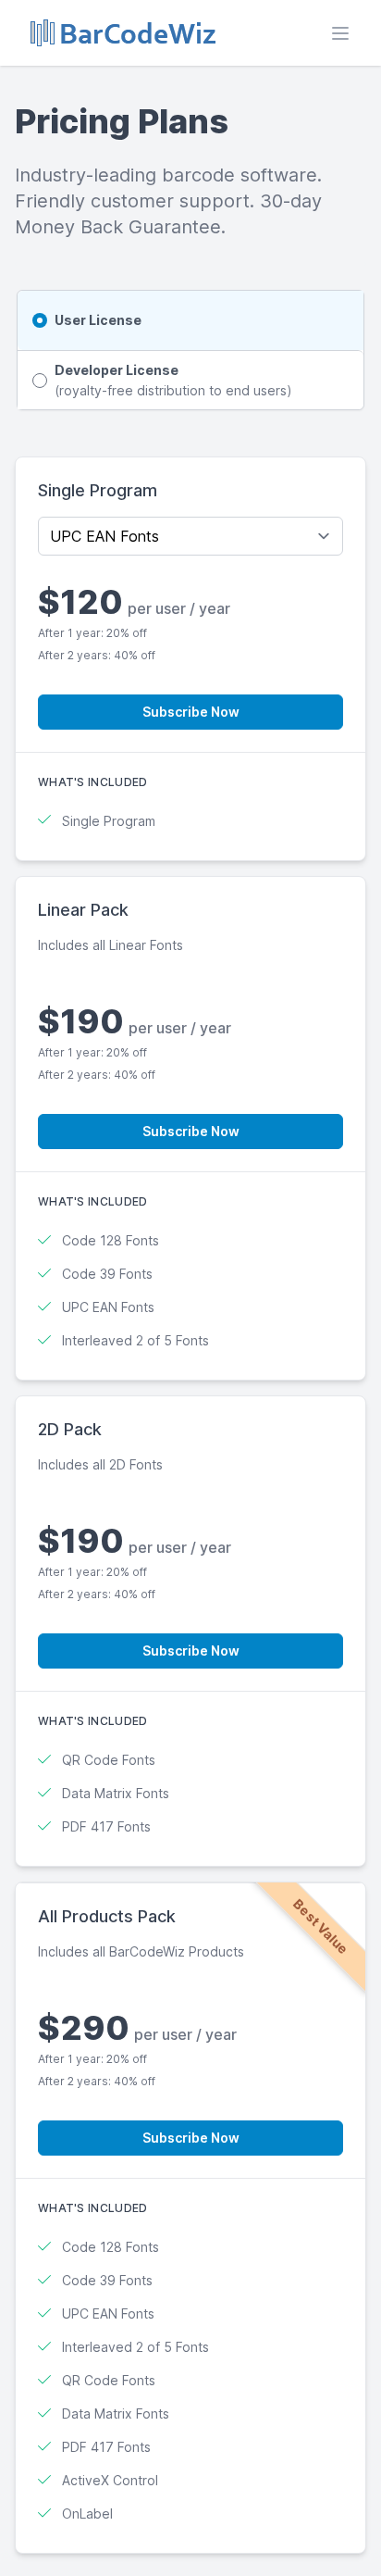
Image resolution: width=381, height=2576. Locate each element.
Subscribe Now (191, 712)
